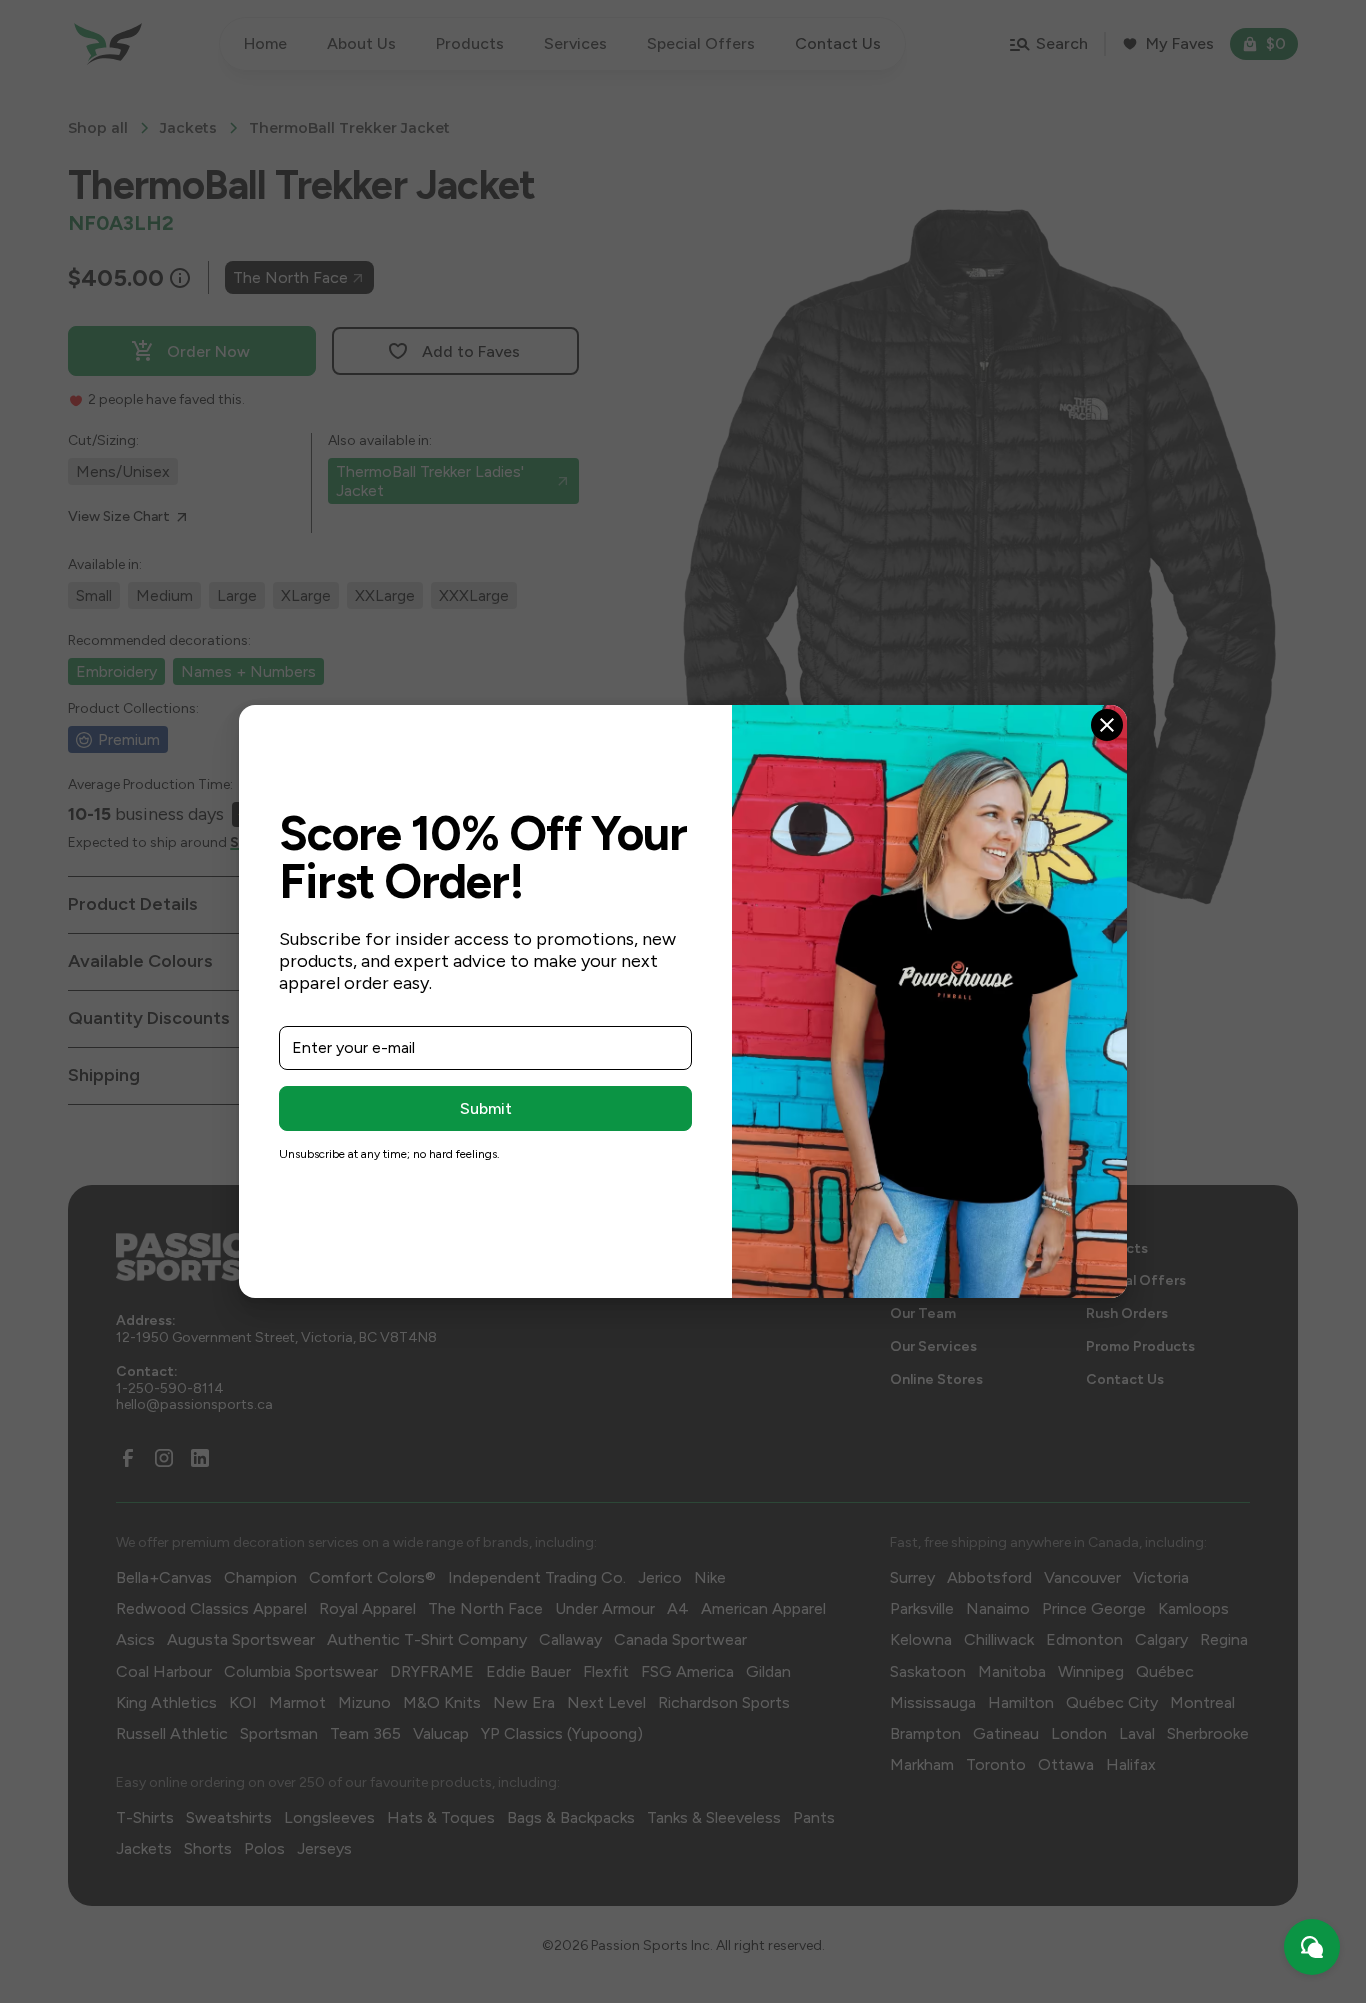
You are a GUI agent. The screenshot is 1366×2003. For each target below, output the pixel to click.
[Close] (1107, 725)
